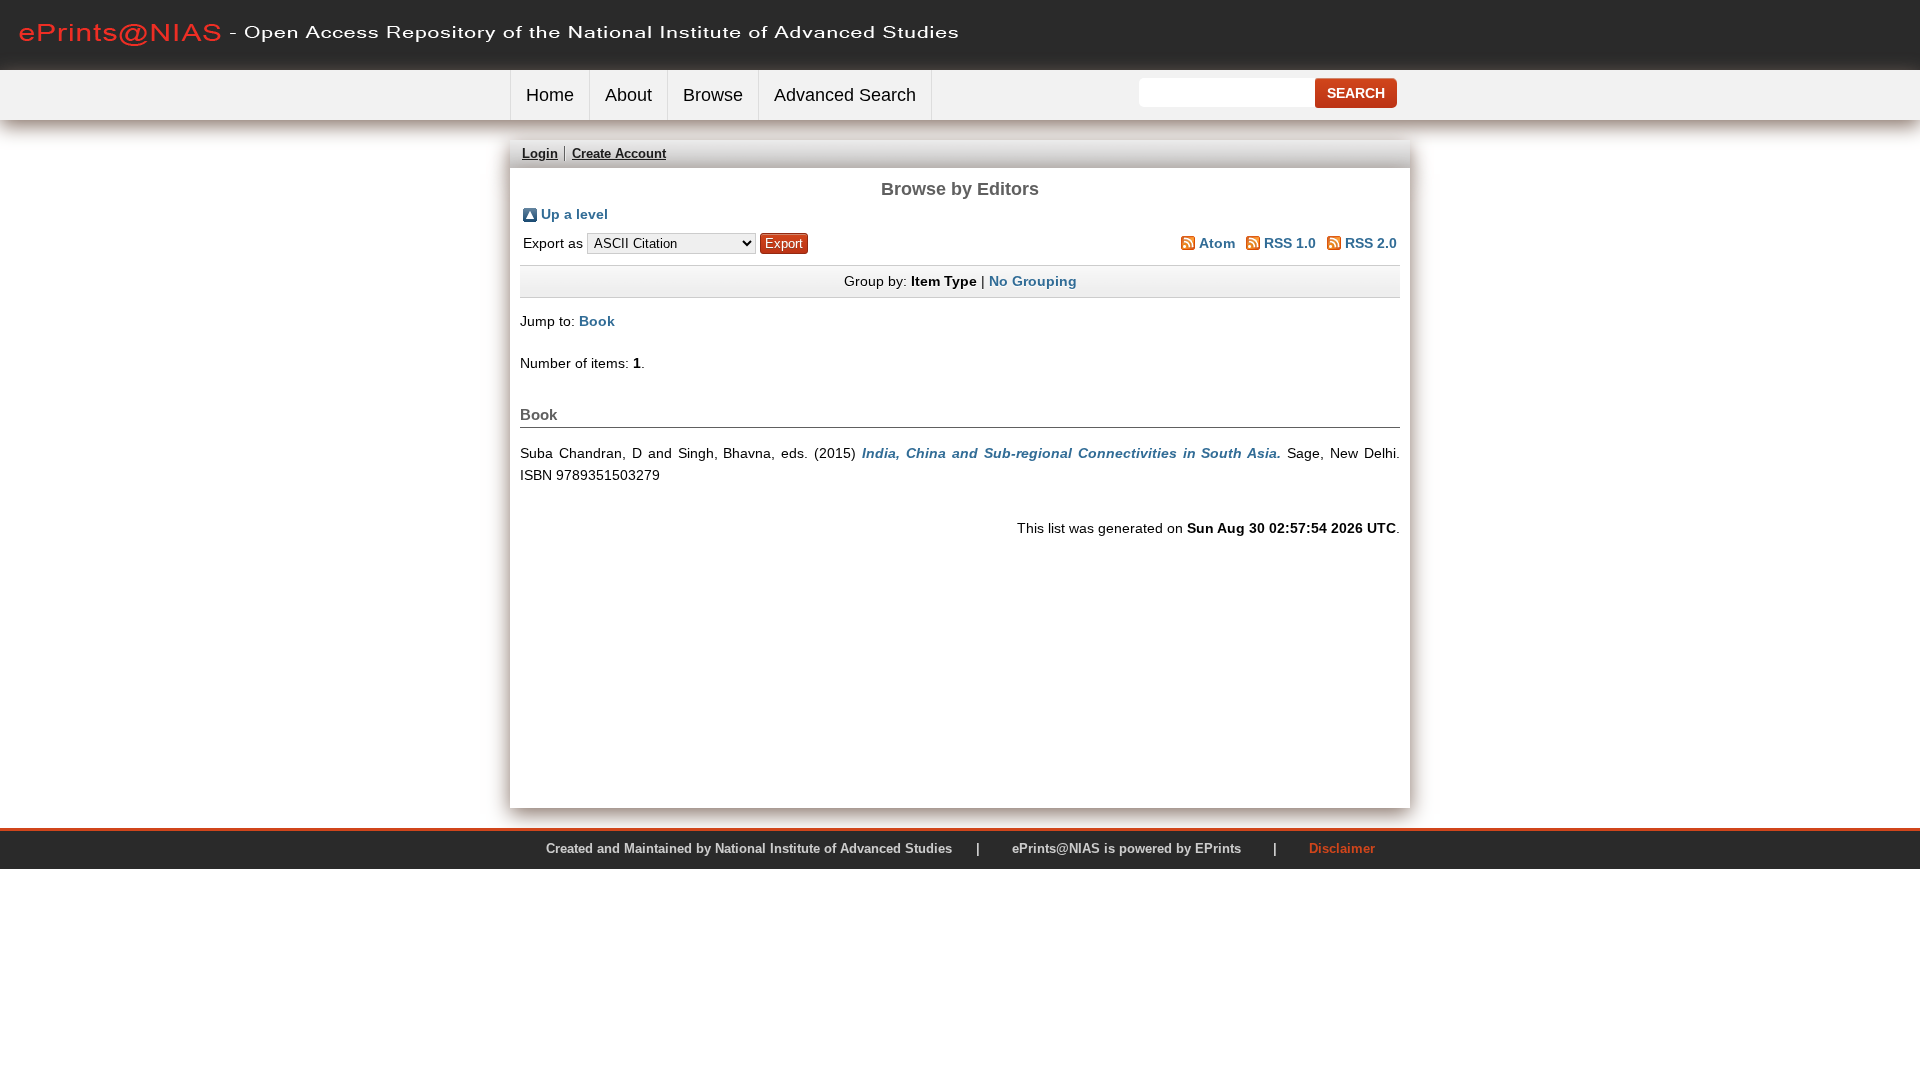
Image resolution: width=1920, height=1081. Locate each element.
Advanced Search (845, 95)
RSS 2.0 (1371, 243)
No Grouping (1033, 281)
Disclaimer (1342, 848)
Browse (713, 95)
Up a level (574, 214)
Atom (1217, 243)
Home (550, 95)
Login (540, 153)
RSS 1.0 (1290, 243)
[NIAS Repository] (490, 65)
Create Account (619, 153)
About (628, 95)
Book (597, 321)
